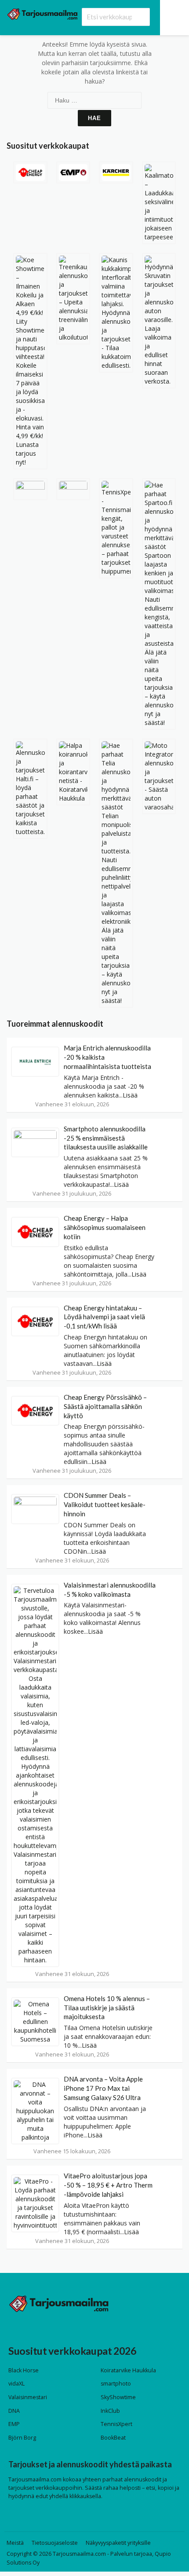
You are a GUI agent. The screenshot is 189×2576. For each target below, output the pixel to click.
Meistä (15, 2543)
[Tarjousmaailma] (42, 13)
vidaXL (16, 2384)
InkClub (110, 2411)
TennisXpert (116, 2424)
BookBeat (113, 2438)
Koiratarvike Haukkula (128, 2370)
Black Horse (24, 2370)
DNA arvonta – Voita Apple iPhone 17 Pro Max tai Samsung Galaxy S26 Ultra (103, 2088)
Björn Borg (22, 2438)
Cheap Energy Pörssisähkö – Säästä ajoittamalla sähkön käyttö (105, 1406)
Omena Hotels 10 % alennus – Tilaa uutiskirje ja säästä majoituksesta (107, 2008)
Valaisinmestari (28, 2397)
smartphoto (116, 2384)
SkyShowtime (118, 2397)
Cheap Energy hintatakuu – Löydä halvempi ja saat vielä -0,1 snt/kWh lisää (104, 1317)
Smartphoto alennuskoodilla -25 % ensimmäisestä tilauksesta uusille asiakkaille (106, 1138)
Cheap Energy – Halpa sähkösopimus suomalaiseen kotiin (105, 1227)
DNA (14, 2411)
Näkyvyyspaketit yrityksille (118, 2543)
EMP (14, 2424)
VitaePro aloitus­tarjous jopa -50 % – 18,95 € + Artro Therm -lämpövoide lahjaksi (108, 2185)
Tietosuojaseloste (55, 2543)
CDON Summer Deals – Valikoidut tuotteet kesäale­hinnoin (105, 1504)
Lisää (130, 1095)
